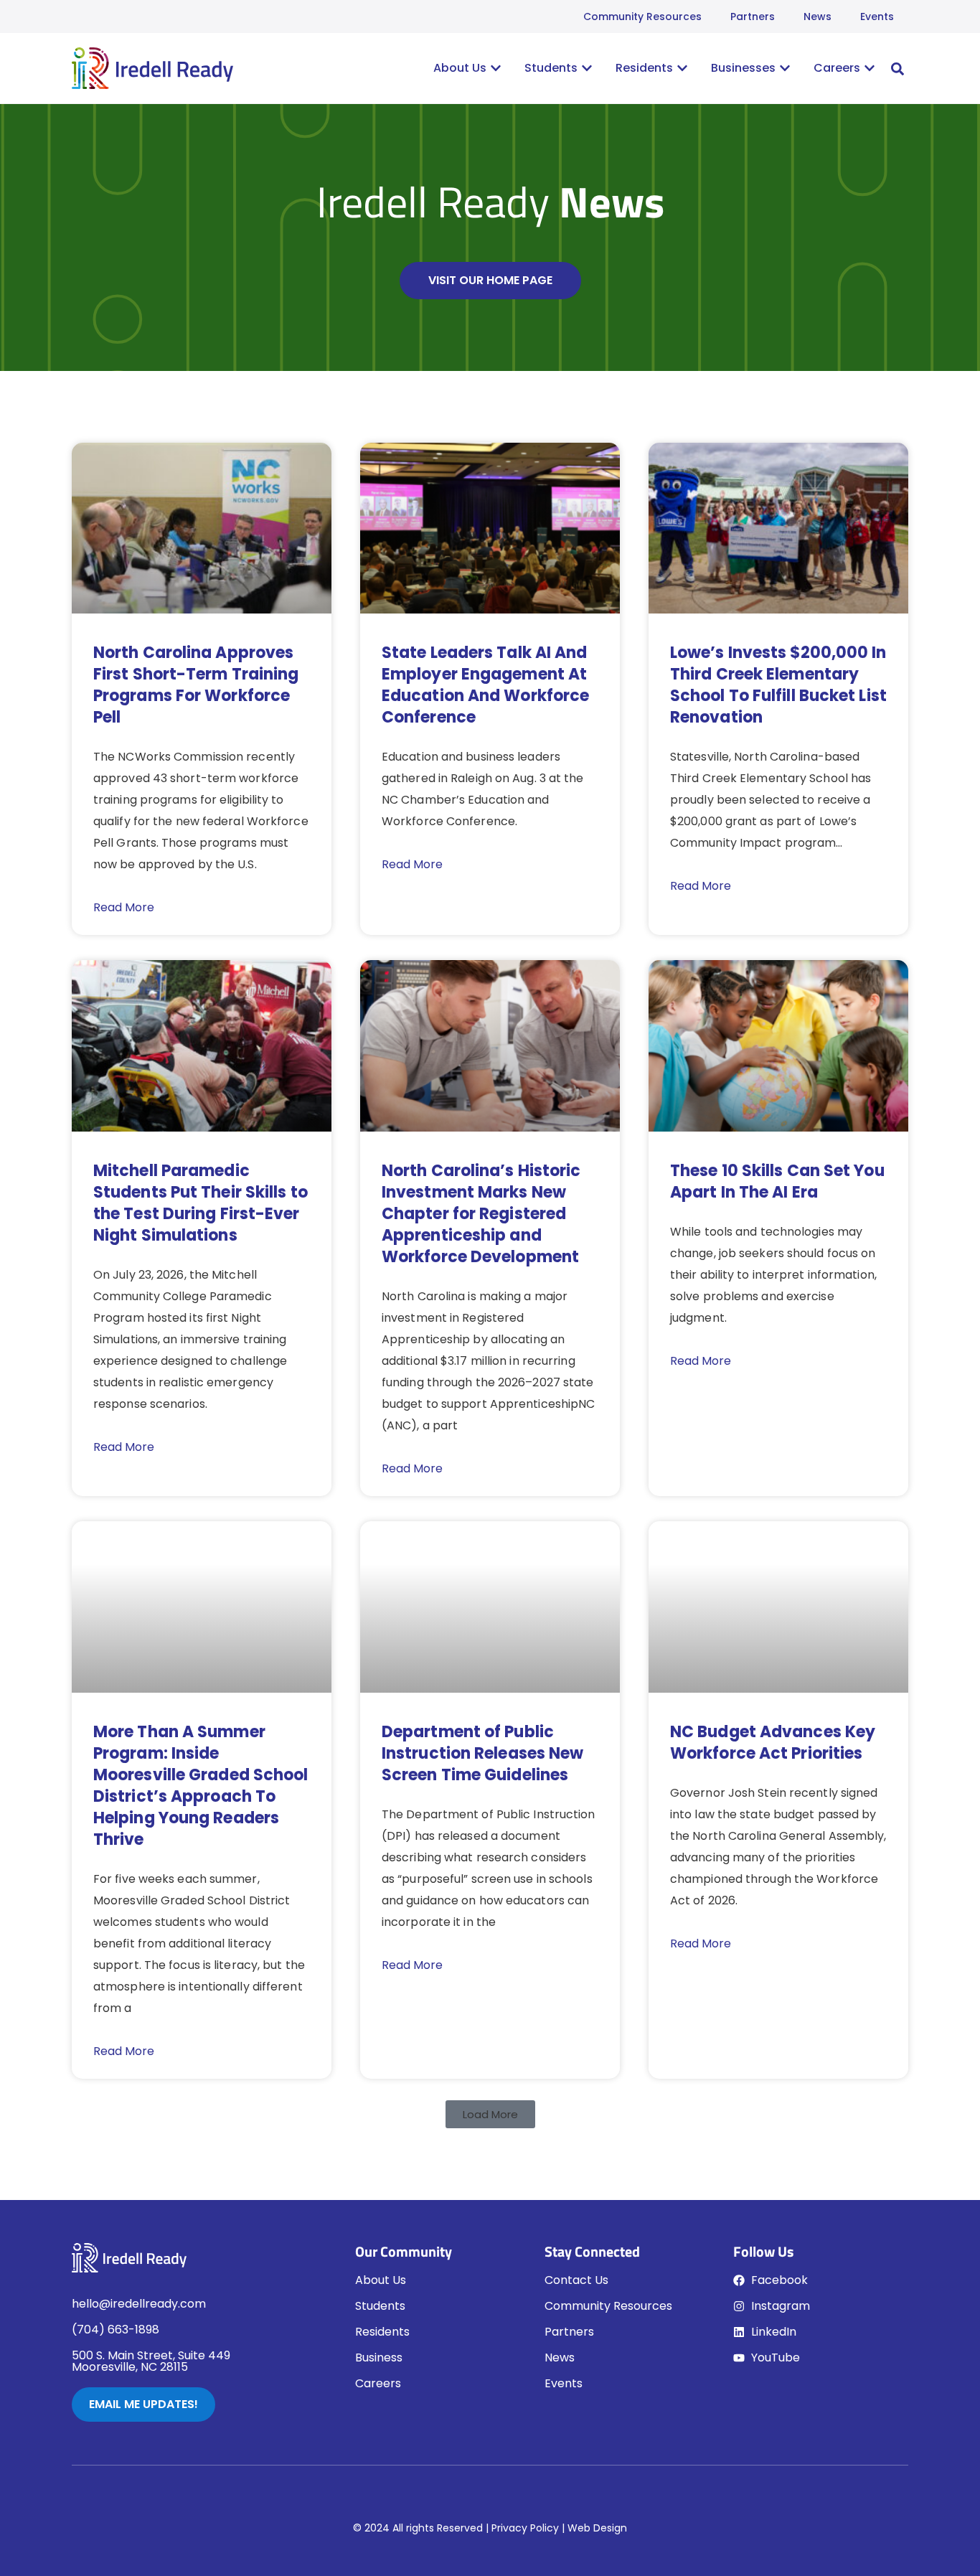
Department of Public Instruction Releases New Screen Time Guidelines (482, 1753)
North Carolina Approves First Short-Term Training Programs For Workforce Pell (196, 685)
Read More (124, 907)
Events (877, 17)
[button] (897, 69)
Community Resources (642, 17)
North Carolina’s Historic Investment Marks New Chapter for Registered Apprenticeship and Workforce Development (481, 1214)
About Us (381, 2280)
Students (380, 2306)
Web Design (597, 2528)
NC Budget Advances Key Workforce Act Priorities (773, 1743)
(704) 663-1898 (116, 2330)
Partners (753, 17)
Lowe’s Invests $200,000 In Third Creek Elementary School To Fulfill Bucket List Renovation (778, 685)
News (818, 17)
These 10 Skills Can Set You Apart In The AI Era (777, 1181)
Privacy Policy (525, 2528)
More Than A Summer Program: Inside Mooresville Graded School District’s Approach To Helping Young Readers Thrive (201, 1786)
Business (379, 2358)
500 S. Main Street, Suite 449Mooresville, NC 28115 (151, 2361)
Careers (378, 2383)
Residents (382, 2332)
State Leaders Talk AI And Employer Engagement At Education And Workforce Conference (485, 685)
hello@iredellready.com (139, 2304)
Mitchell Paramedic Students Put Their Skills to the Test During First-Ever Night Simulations (201, 1203)
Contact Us (576, 2280)
